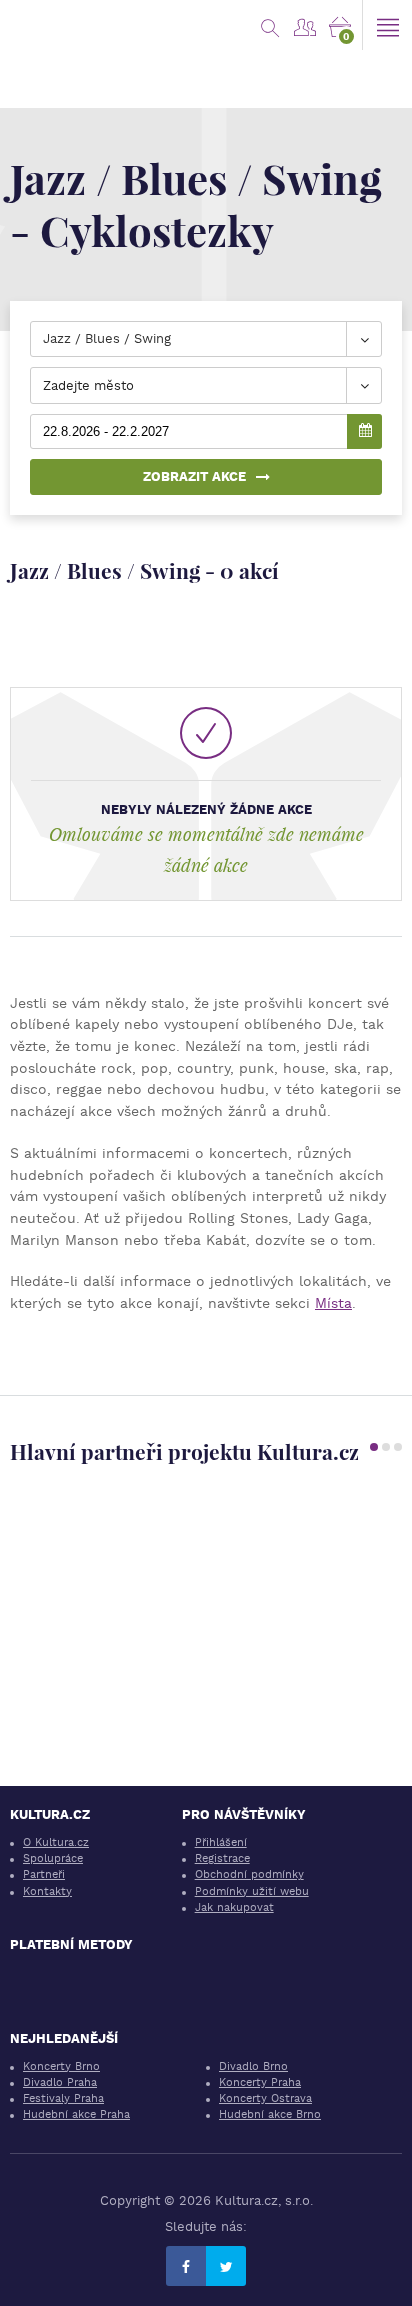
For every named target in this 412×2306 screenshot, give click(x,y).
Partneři (44, 1874)
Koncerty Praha (260, 2082)
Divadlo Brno (253, 2066)
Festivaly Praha (63, 2098)
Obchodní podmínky (249, 1874)
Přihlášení (221, 1842)
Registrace (222, 1858)
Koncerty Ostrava (265, 2098)
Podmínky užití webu (252, 1891)
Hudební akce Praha (76, 2114)
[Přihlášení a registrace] (304, 25)
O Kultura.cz (56, 1842)
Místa (333, 1303)
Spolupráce (53, 1858)
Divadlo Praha (60, 2082)
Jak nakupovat (234, 1907)
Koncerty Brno (61, 2066)
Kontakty (47, 1891)
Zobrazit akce (194, 476)
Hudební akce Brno (270, 2114)
